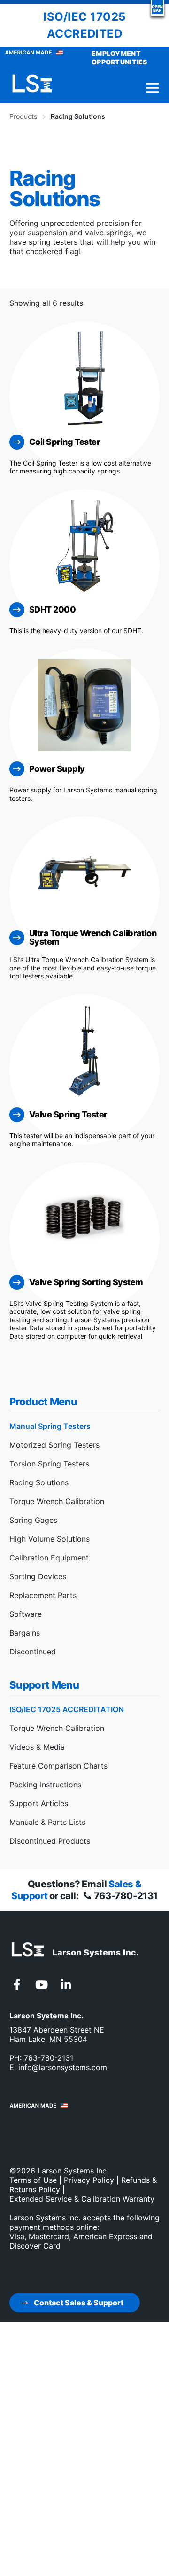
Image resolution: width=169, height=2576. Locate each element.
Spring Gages (33, 1520)
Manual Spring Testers (50, 1426)
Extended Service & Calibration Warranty (82, 2199)
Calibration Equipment (49, 1558)
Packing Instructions (45, 1785)
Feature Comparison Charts (58, 1766)
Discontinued (33, 1652)
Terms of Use (33, 2180)
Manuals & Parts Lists (47, 1822)
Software (26, 1614)
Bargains (25, 1633)
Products (23, 116)
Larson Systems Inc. (73, 2171)
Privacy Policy (89, 2180)
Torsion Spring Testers (49, 1464)
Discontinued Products (50, 1841)
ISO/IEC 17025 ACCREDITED (84, 25)
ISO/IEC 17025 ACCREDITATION (67, 1709)
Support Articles (39, 1803)
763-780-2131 (125, 1896)
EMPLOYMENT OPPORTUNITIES (119, 58)
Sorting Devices (38, 1576)
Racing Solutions (39, 1482)
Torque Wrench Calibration (57, 1501)
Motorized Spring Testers (54, 1445)
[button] (157, 8)
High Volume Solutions (50, 1539)
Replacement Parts (43, 1595)
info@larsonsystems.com (63, 2067)
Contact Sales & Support (78, 2303)
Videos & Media (37, 1747)
